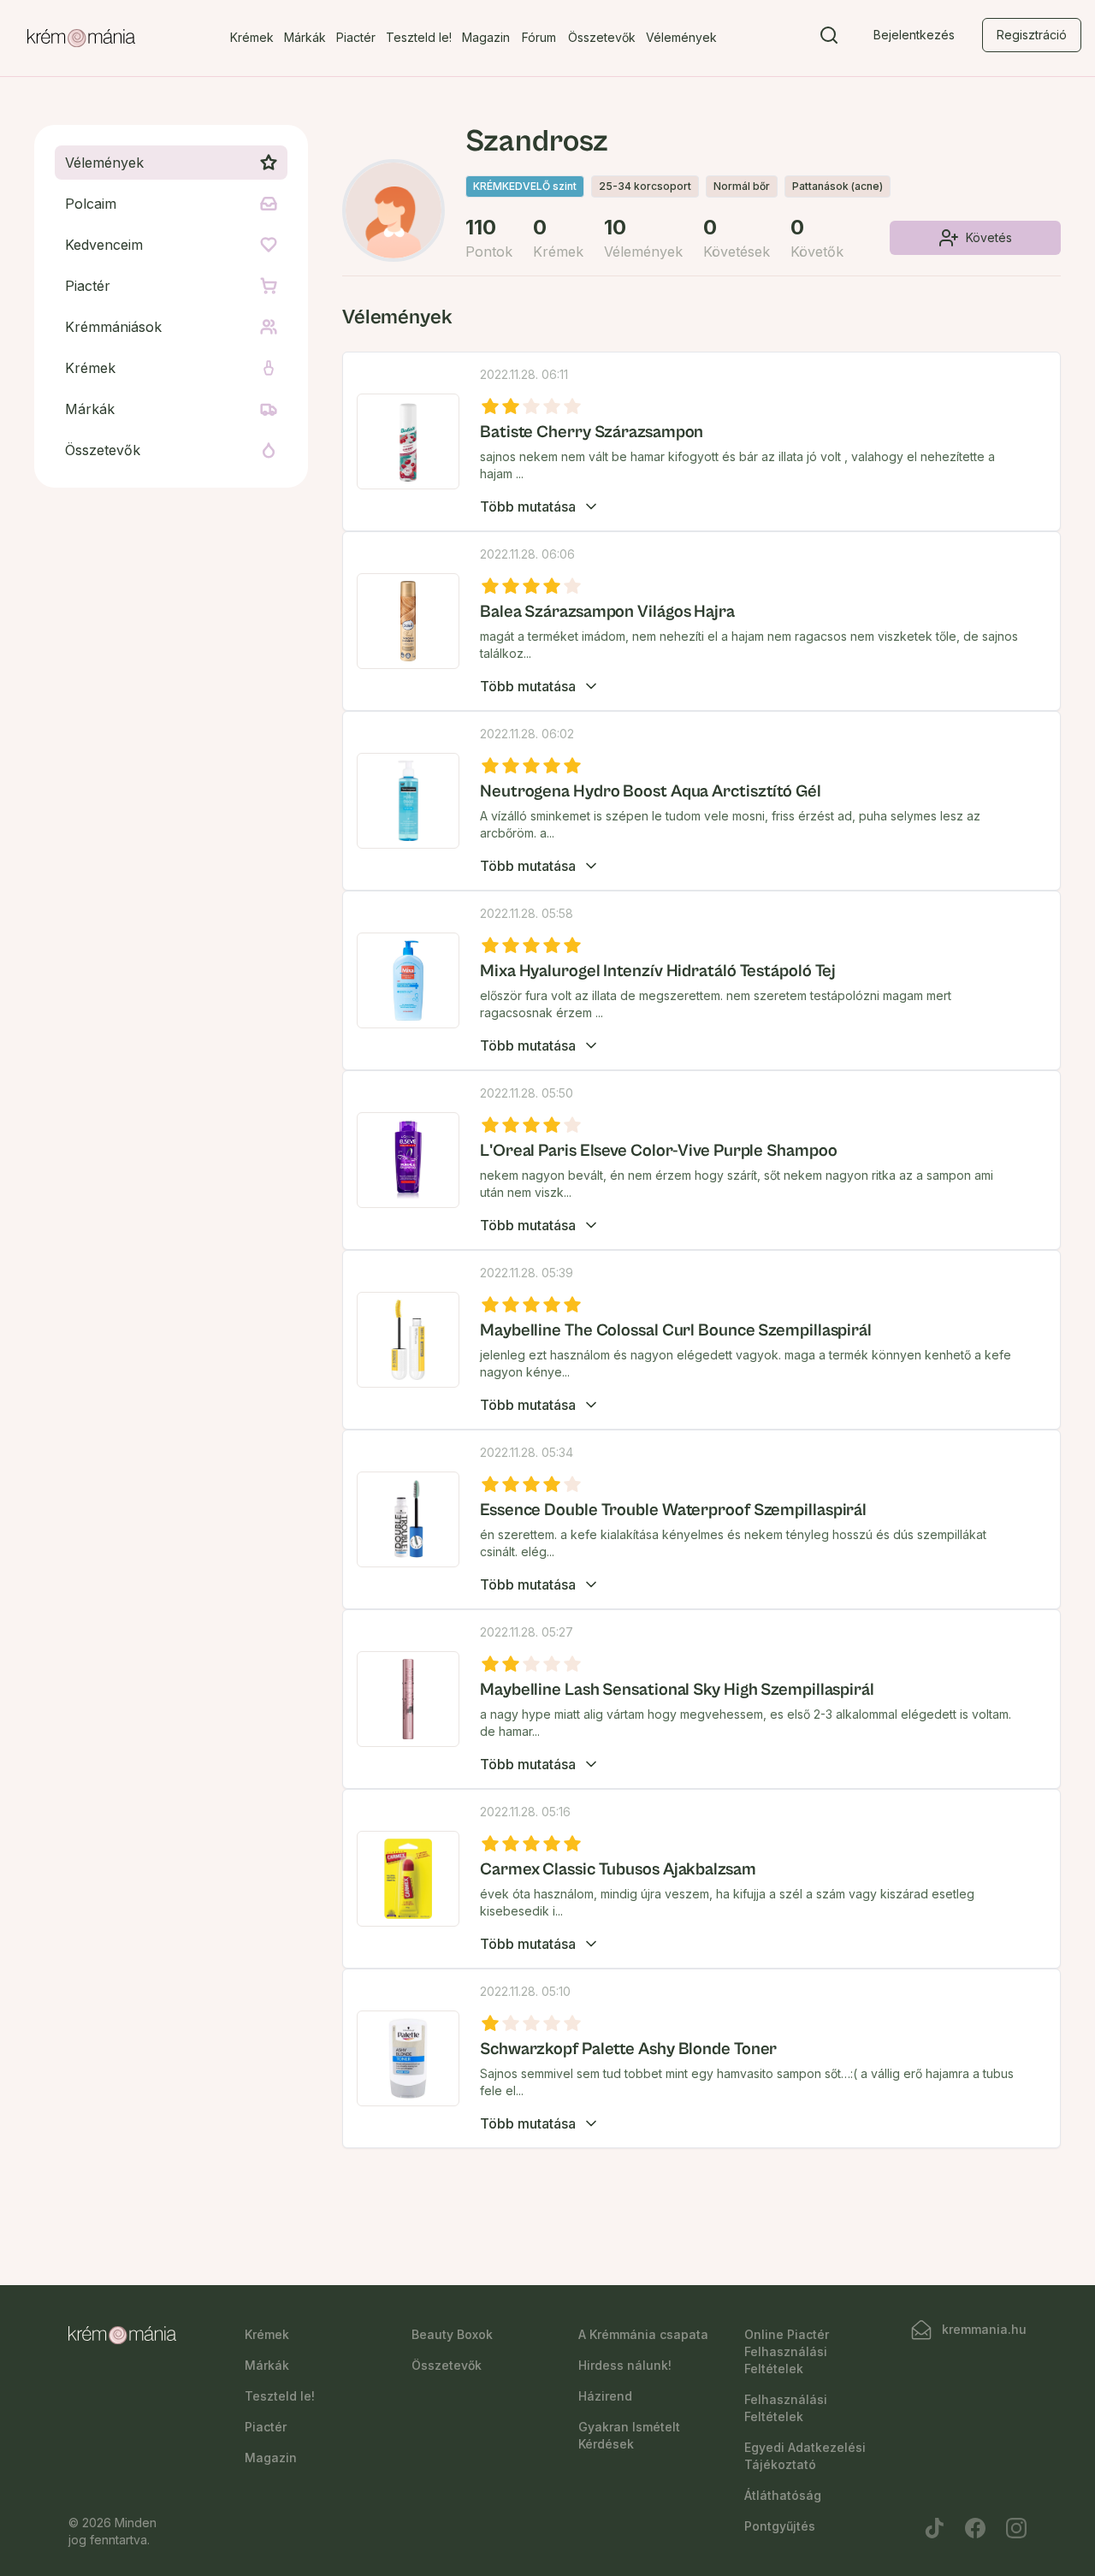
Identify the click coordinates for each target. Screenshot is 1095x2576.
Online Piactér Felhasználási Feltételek (787, 2351)
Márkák (305, 37)
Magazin (486, 37)
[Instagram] (1016, 2528)
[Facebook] (975, 2528)
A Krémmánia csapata (643, 2334)
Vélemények (681, 37)
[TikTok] (934, 2528)
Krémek (252, 37)
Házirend (605, 2396)
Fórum (539, 37)
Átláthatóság (783, 2495)
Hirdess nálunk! (625, 2365)
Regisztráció (1032, 35)
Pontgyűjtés (780, 2526)
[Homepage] (81, 38)
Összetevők (602, 37)
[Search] (829, 38)
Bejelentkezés (914, 35)
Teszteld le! (419, 37)
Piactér (356, 37)
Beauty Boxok (452, 2334)
